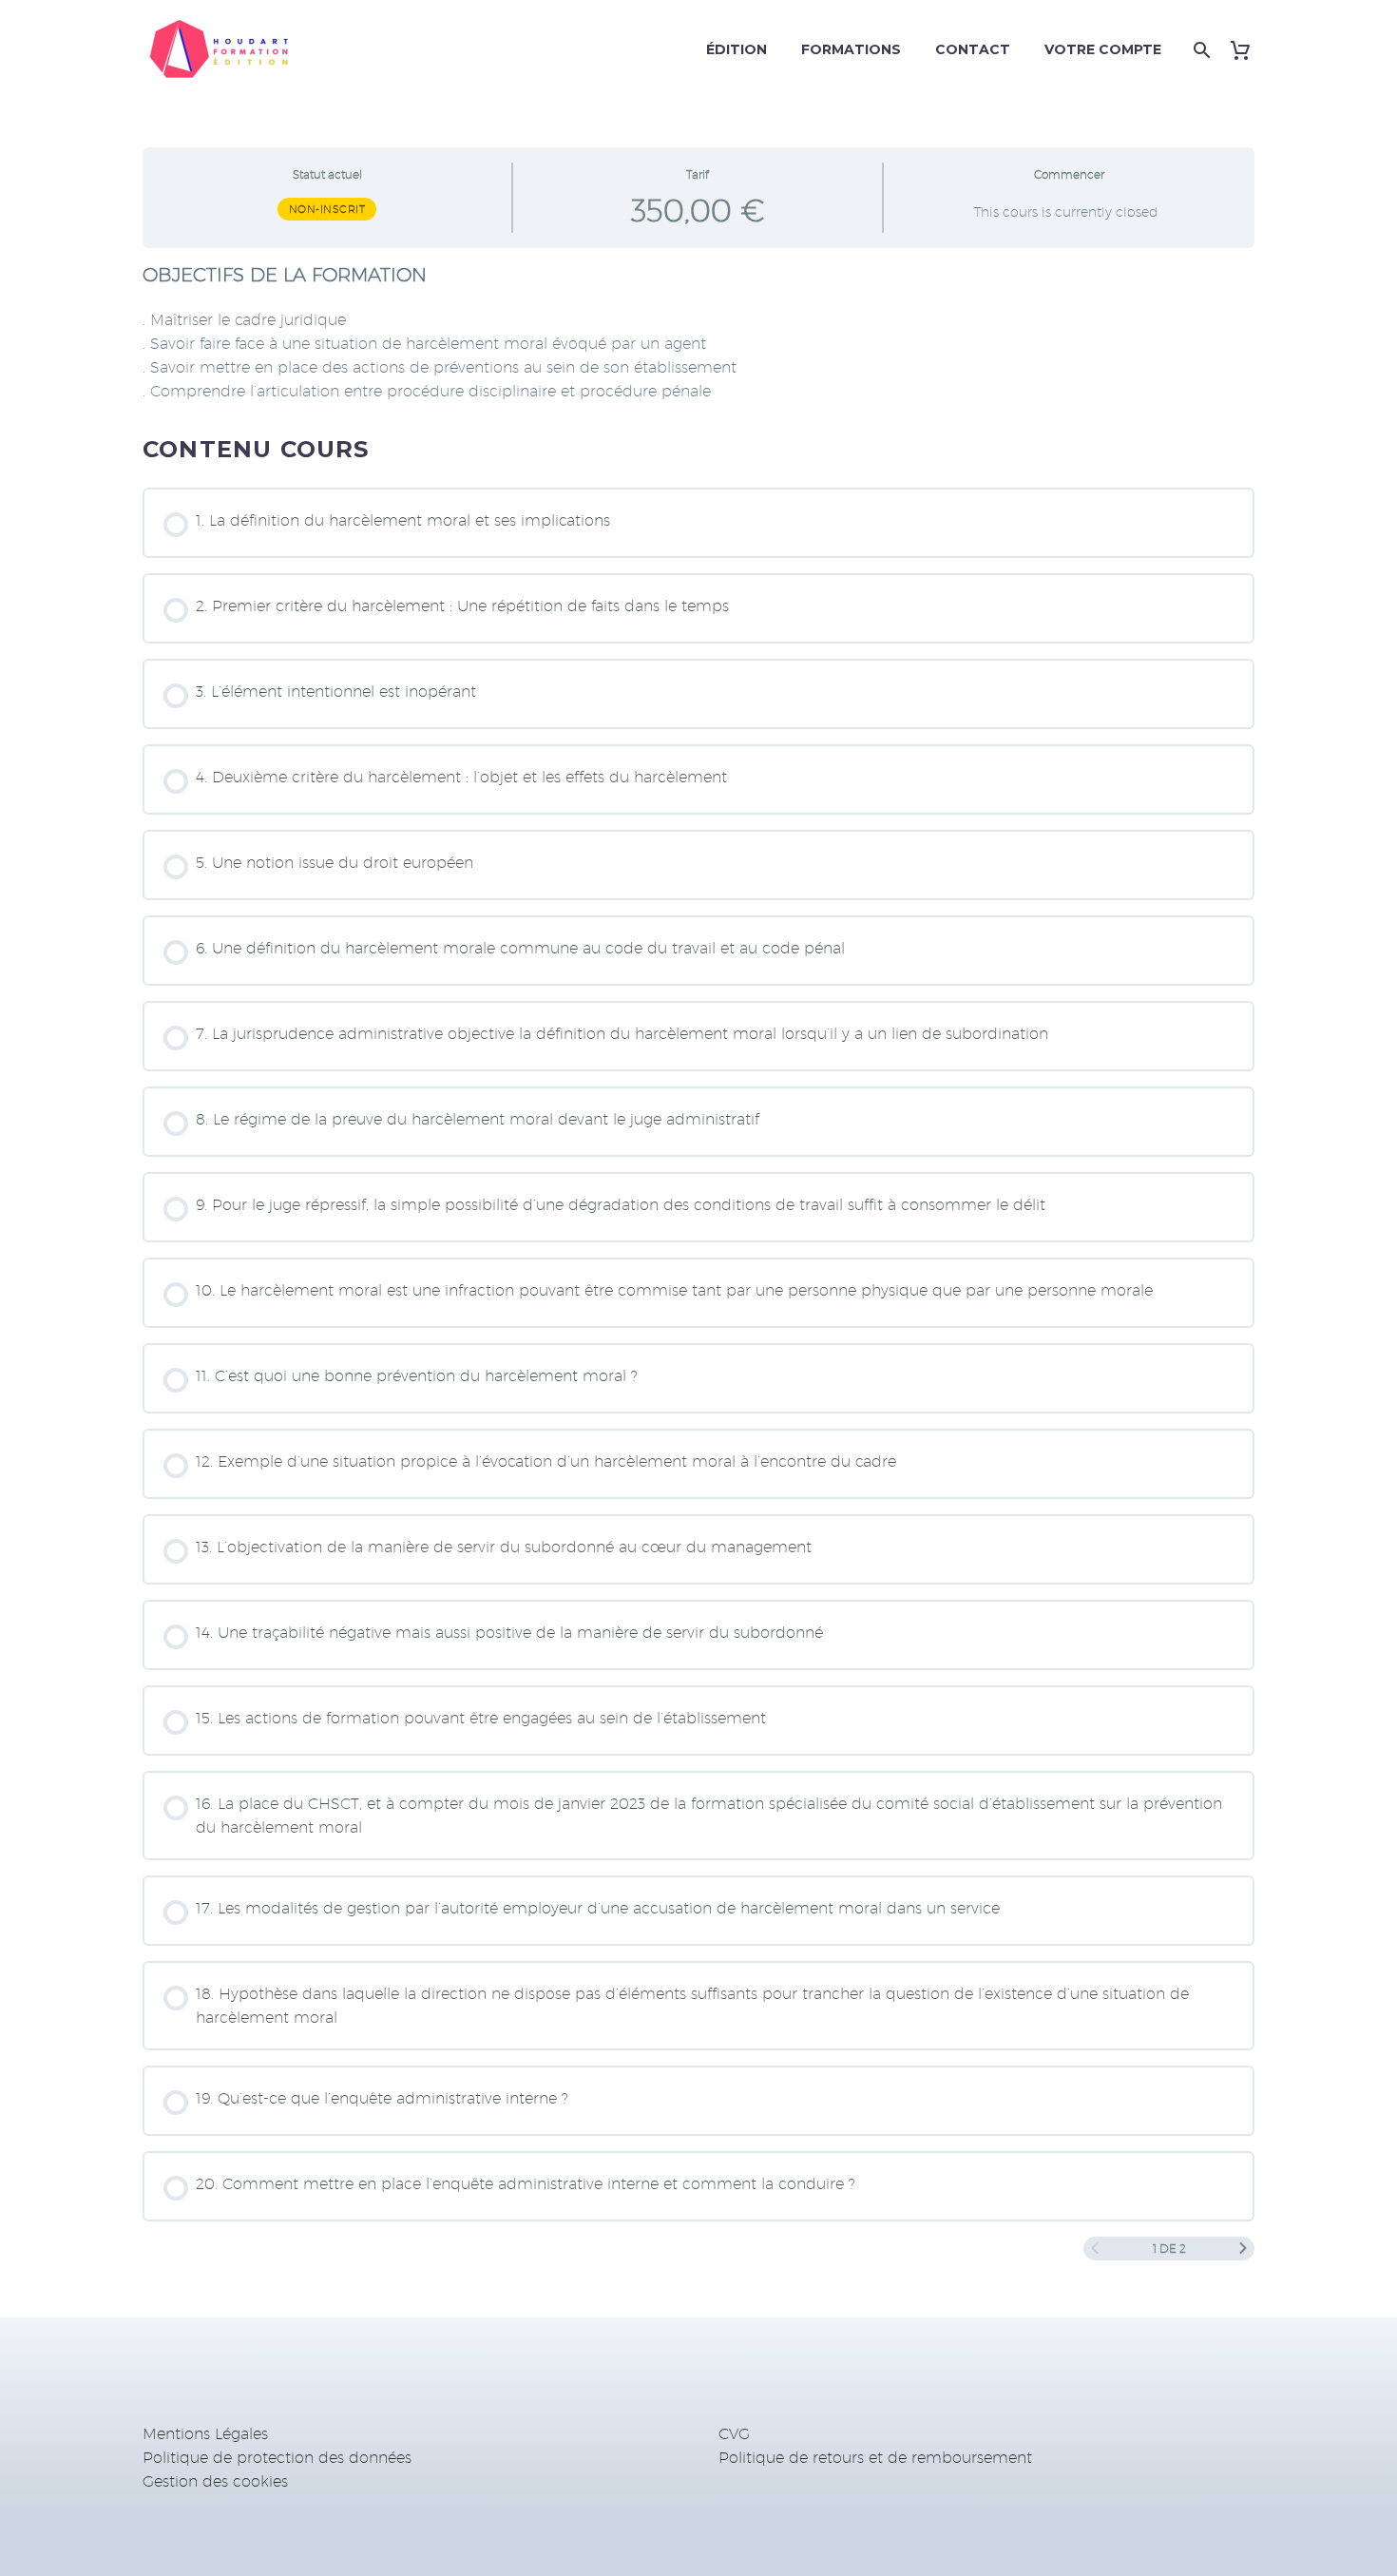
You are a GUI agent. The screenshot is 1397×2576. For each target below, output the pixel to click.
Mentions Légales (205, 2434)
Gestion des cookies (215, 2481)
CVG (734, 2434)
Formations (851, 49)
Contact (973, 49)
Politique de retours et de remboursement (875, 2458)
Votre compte (1103, 49)
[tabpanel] (698, 333)
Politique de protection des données (277, 2458)
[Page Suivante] (1243, 2249)
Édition (737, 49)
